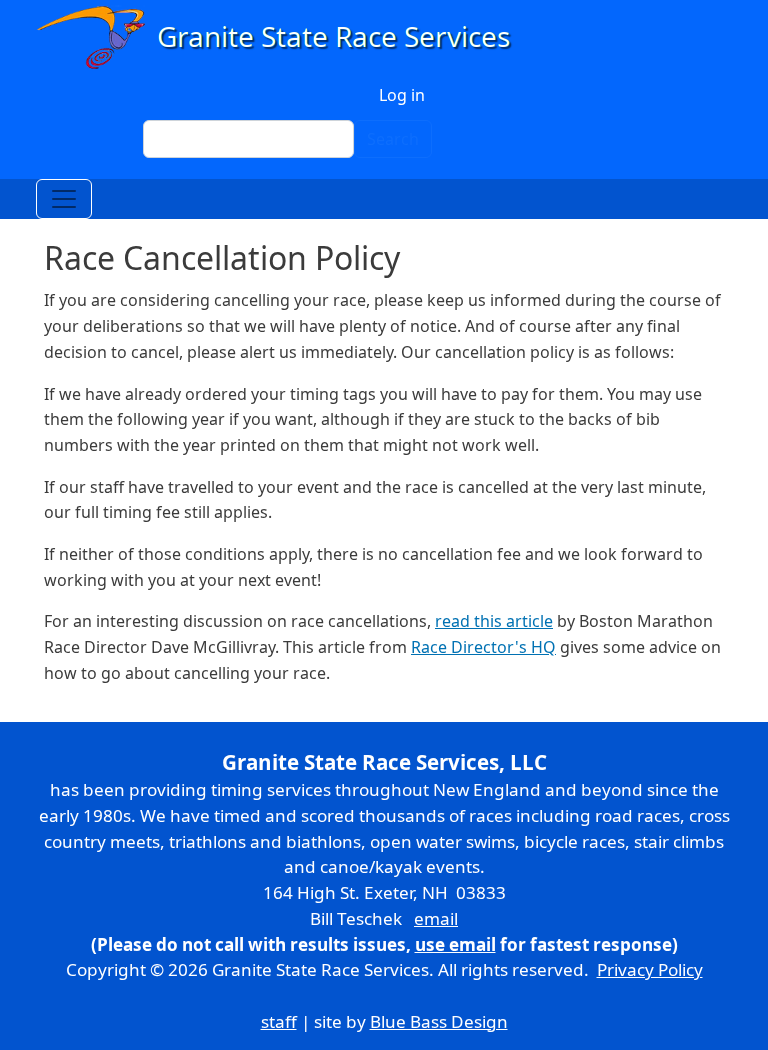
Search (393, 139)
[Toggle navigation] (64, 199)
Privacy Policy (650, 969)
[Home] (282, 37)
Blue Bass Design (439, 1021)
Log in (402, 95)
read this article (494, 621)
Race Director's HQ (483, 647)
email (436, 918)
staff (279, 1021)
